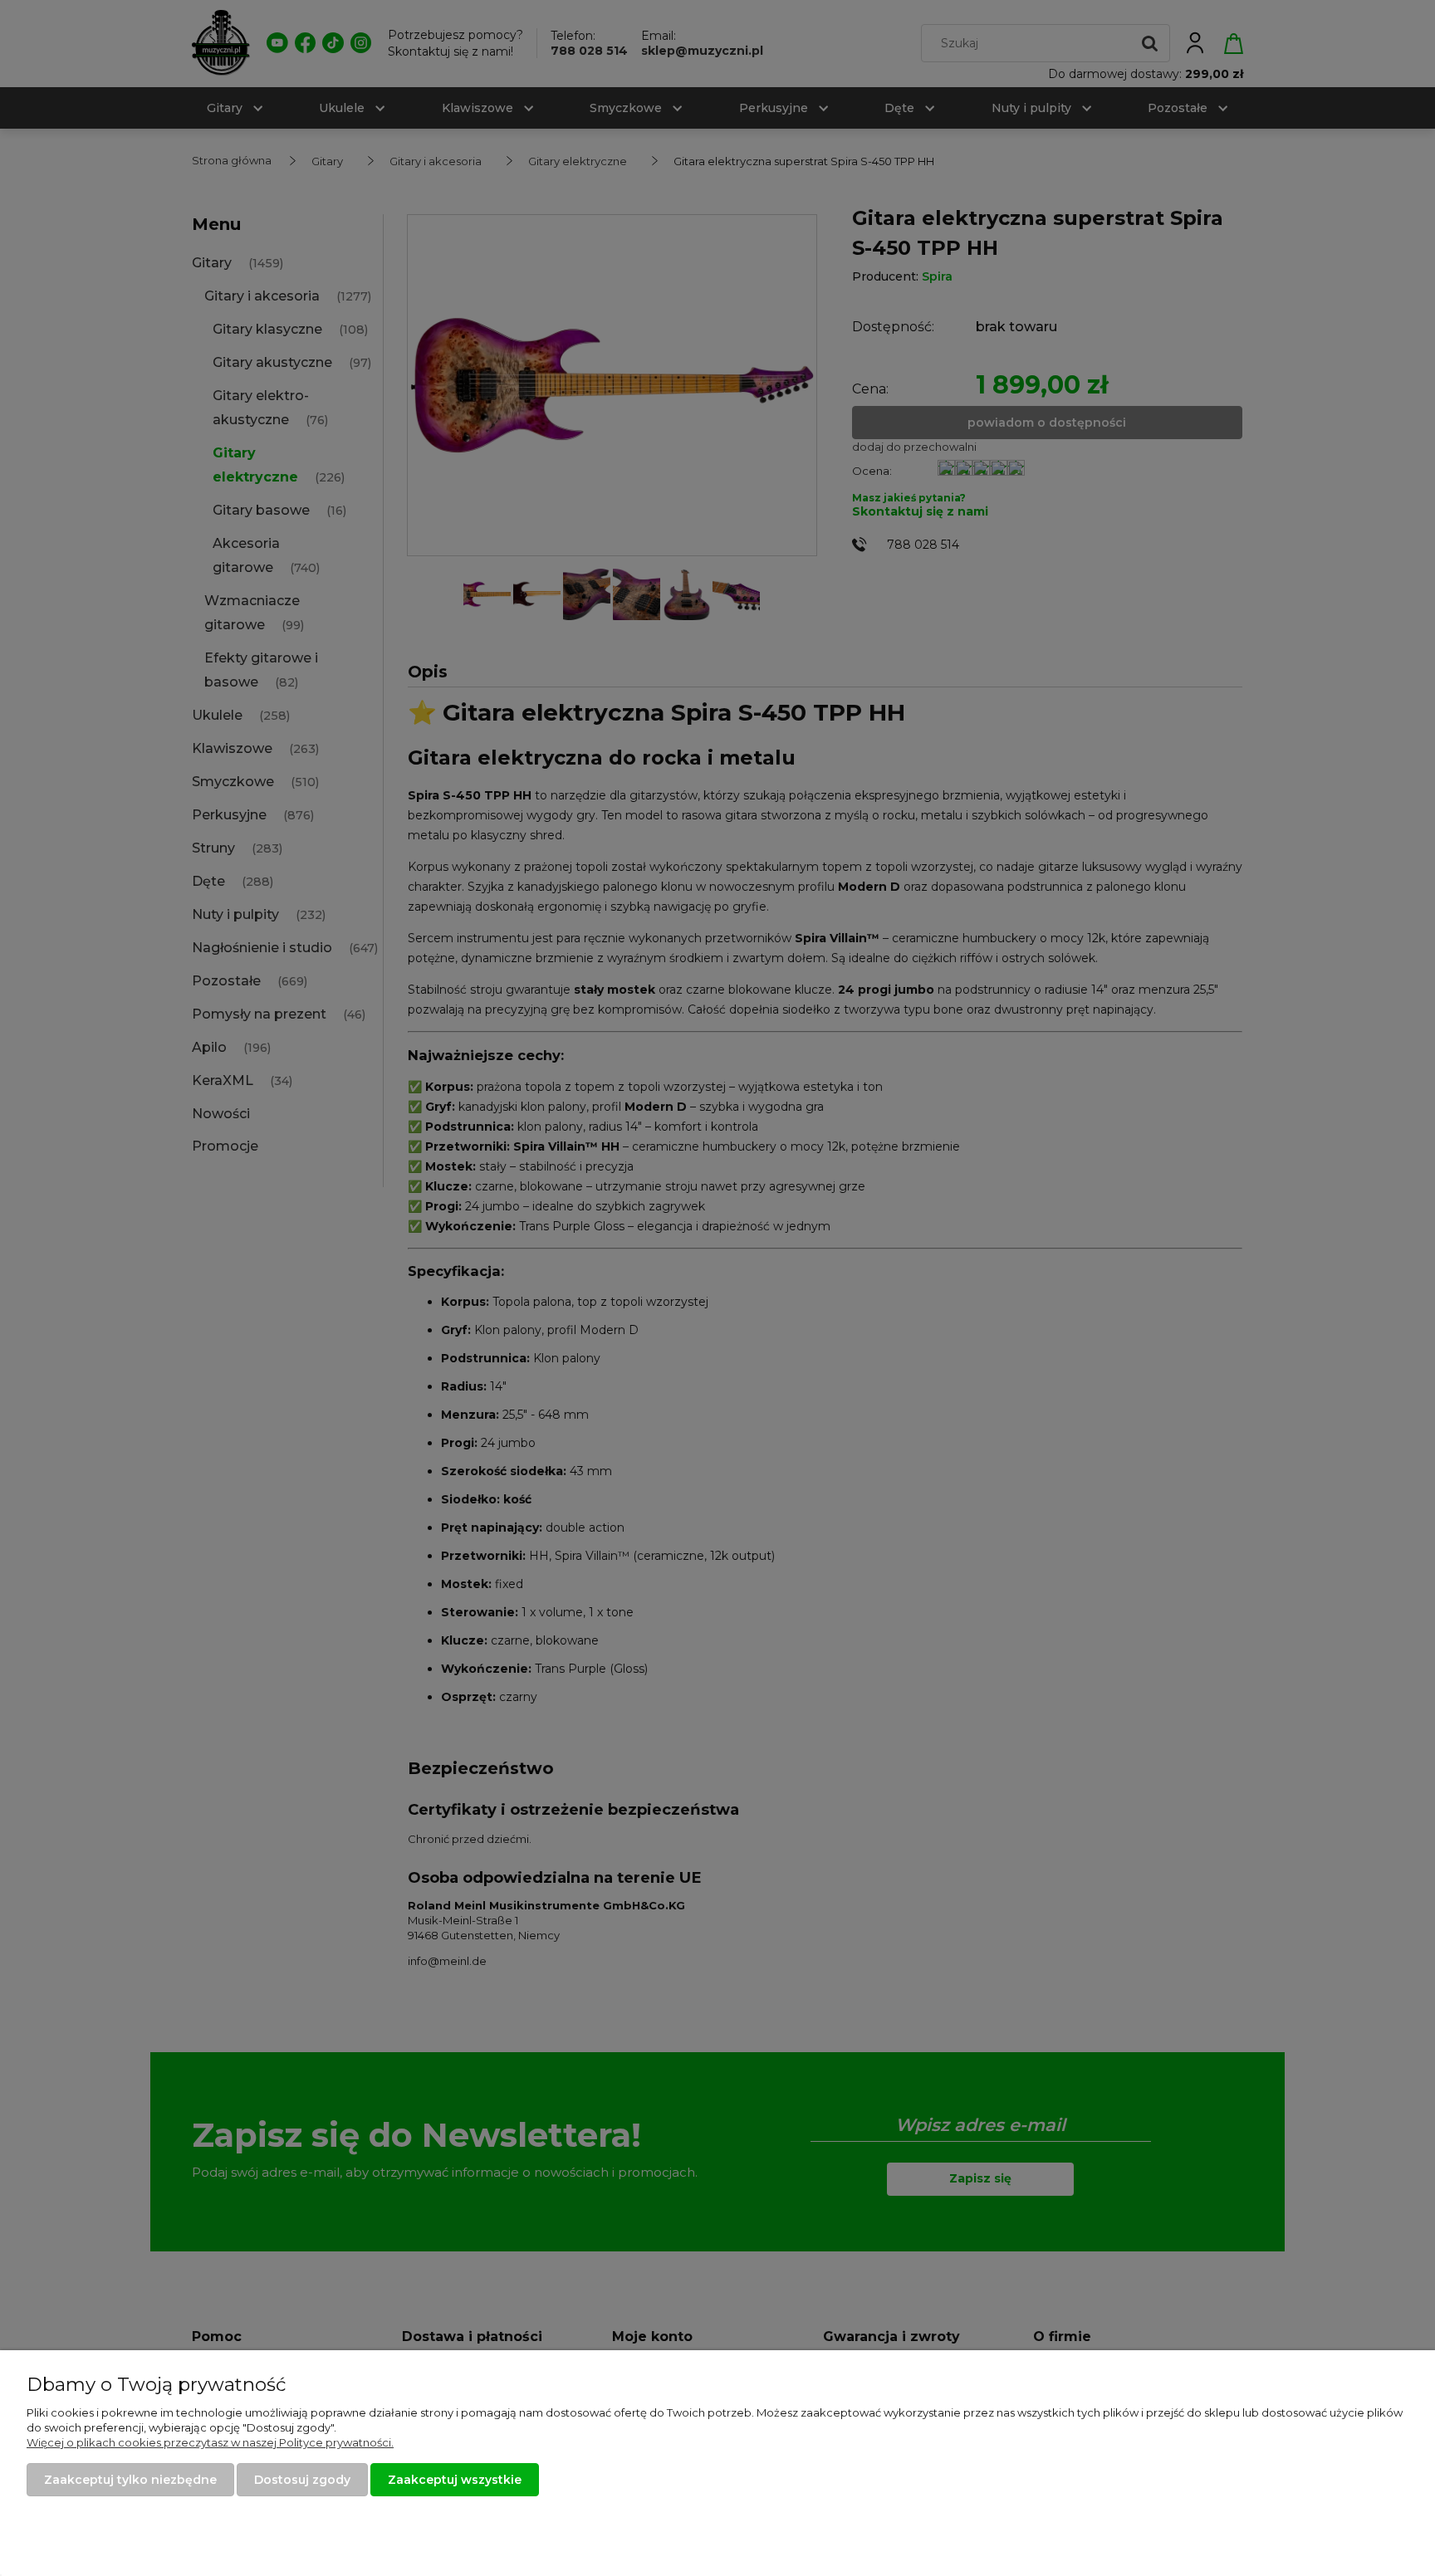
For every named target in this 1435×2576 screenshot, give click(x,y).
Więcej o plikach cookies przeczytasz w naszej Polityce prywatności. (210, 2442)
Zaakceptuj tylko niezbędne (130, 2480)
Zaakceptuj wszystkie (455, 2480)
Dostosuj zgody (302, 2480)
